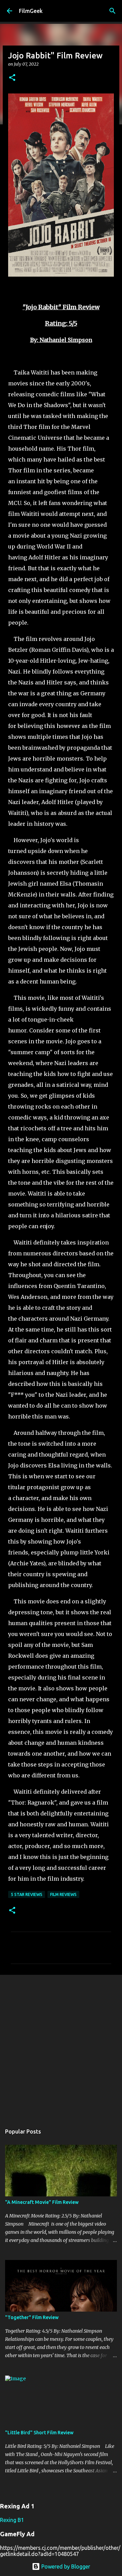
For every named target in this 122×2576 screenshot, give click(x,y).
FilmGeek (31, 11)
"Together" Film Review (32, 2317)
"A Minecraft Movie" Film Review (42, 2202)
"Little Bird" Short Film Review (39, 2433)
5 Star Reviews (27, 1894)
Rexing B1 (12, 2520)
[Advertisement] (61, 2046)
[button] (12, 78)
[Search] (113, 11)
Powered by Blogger (65, 2566)
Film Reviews (63, 1894)
